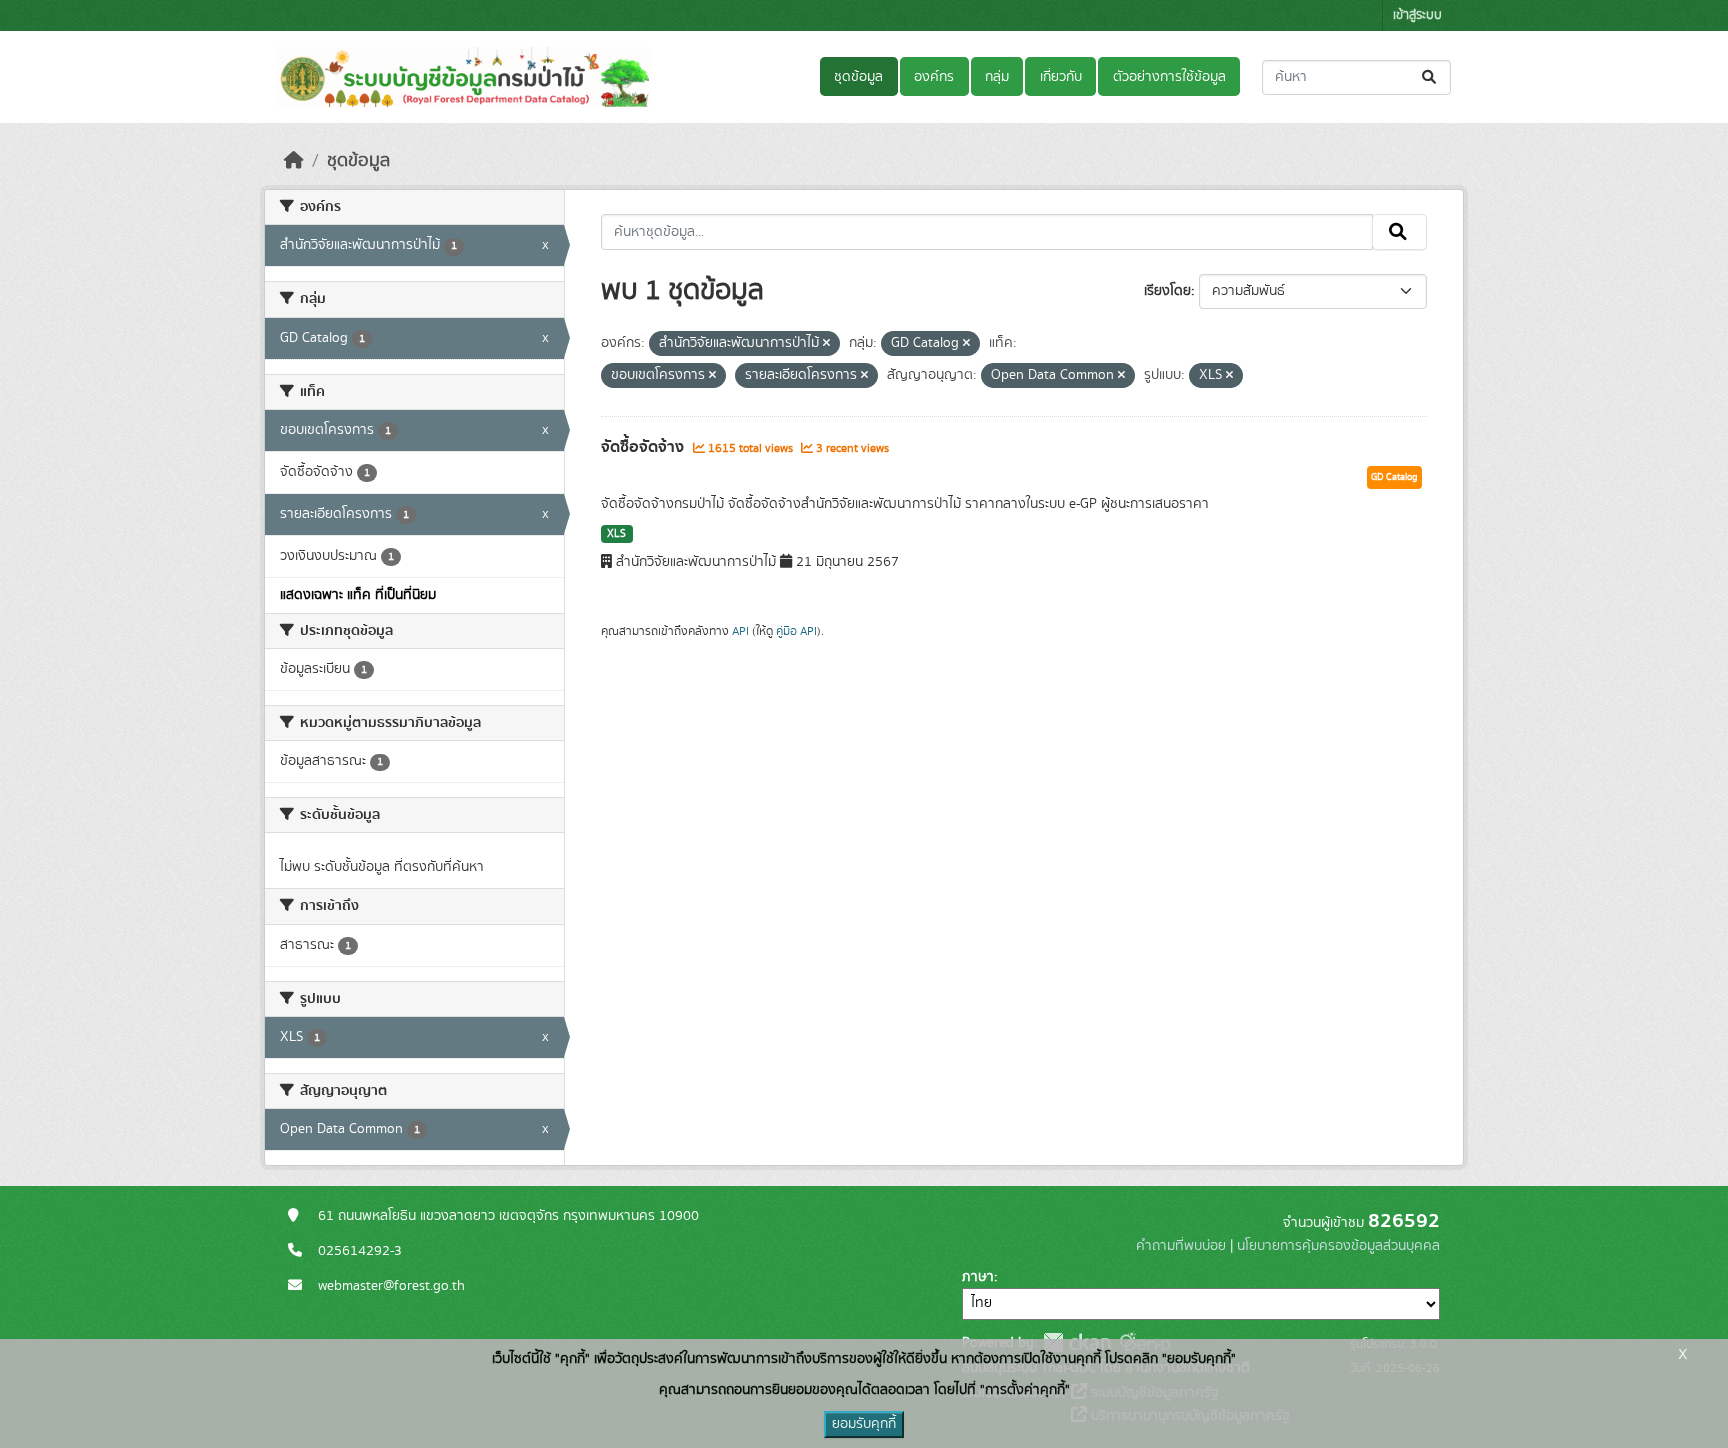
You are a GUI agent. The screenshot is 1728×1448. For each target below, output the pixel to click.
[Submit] (1430, 77)
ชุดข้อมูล (858, 77)
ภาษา (978, 1277)
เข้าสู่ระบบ (1417, 15)
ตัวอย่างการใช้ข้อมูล (1169, 77)
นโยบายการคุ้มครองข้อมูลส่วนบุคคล (1338, 1246)
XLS (616, 534)
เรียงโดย (1167, 291)
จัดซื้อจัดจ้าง (644, 447)
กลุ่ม (997, 77)
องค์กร (934, 77)
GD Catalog (1394, 477)
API (740, 631)
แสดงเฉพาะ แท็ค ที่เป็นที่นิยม (358, 595)
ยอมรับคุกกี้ (864, 1424)
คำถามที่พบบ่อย (1181, 1246)
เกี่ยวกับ (1061, 77)
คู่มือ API (796, 631)
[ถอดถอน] (826, 344)
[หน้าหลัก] (294, 161)
